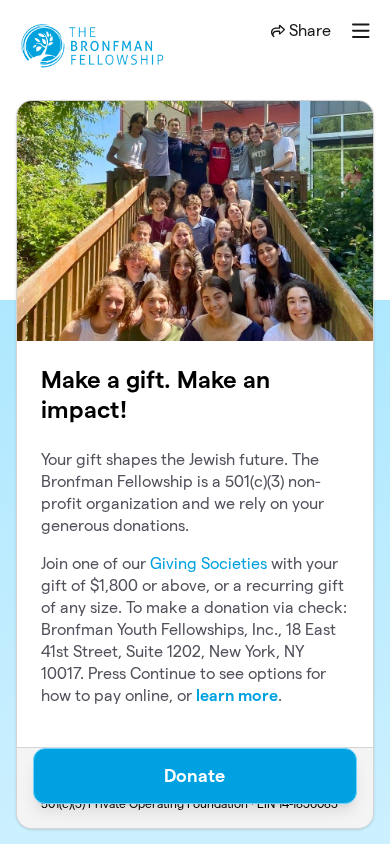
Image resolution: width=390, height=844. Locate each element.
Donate (194, 775)
